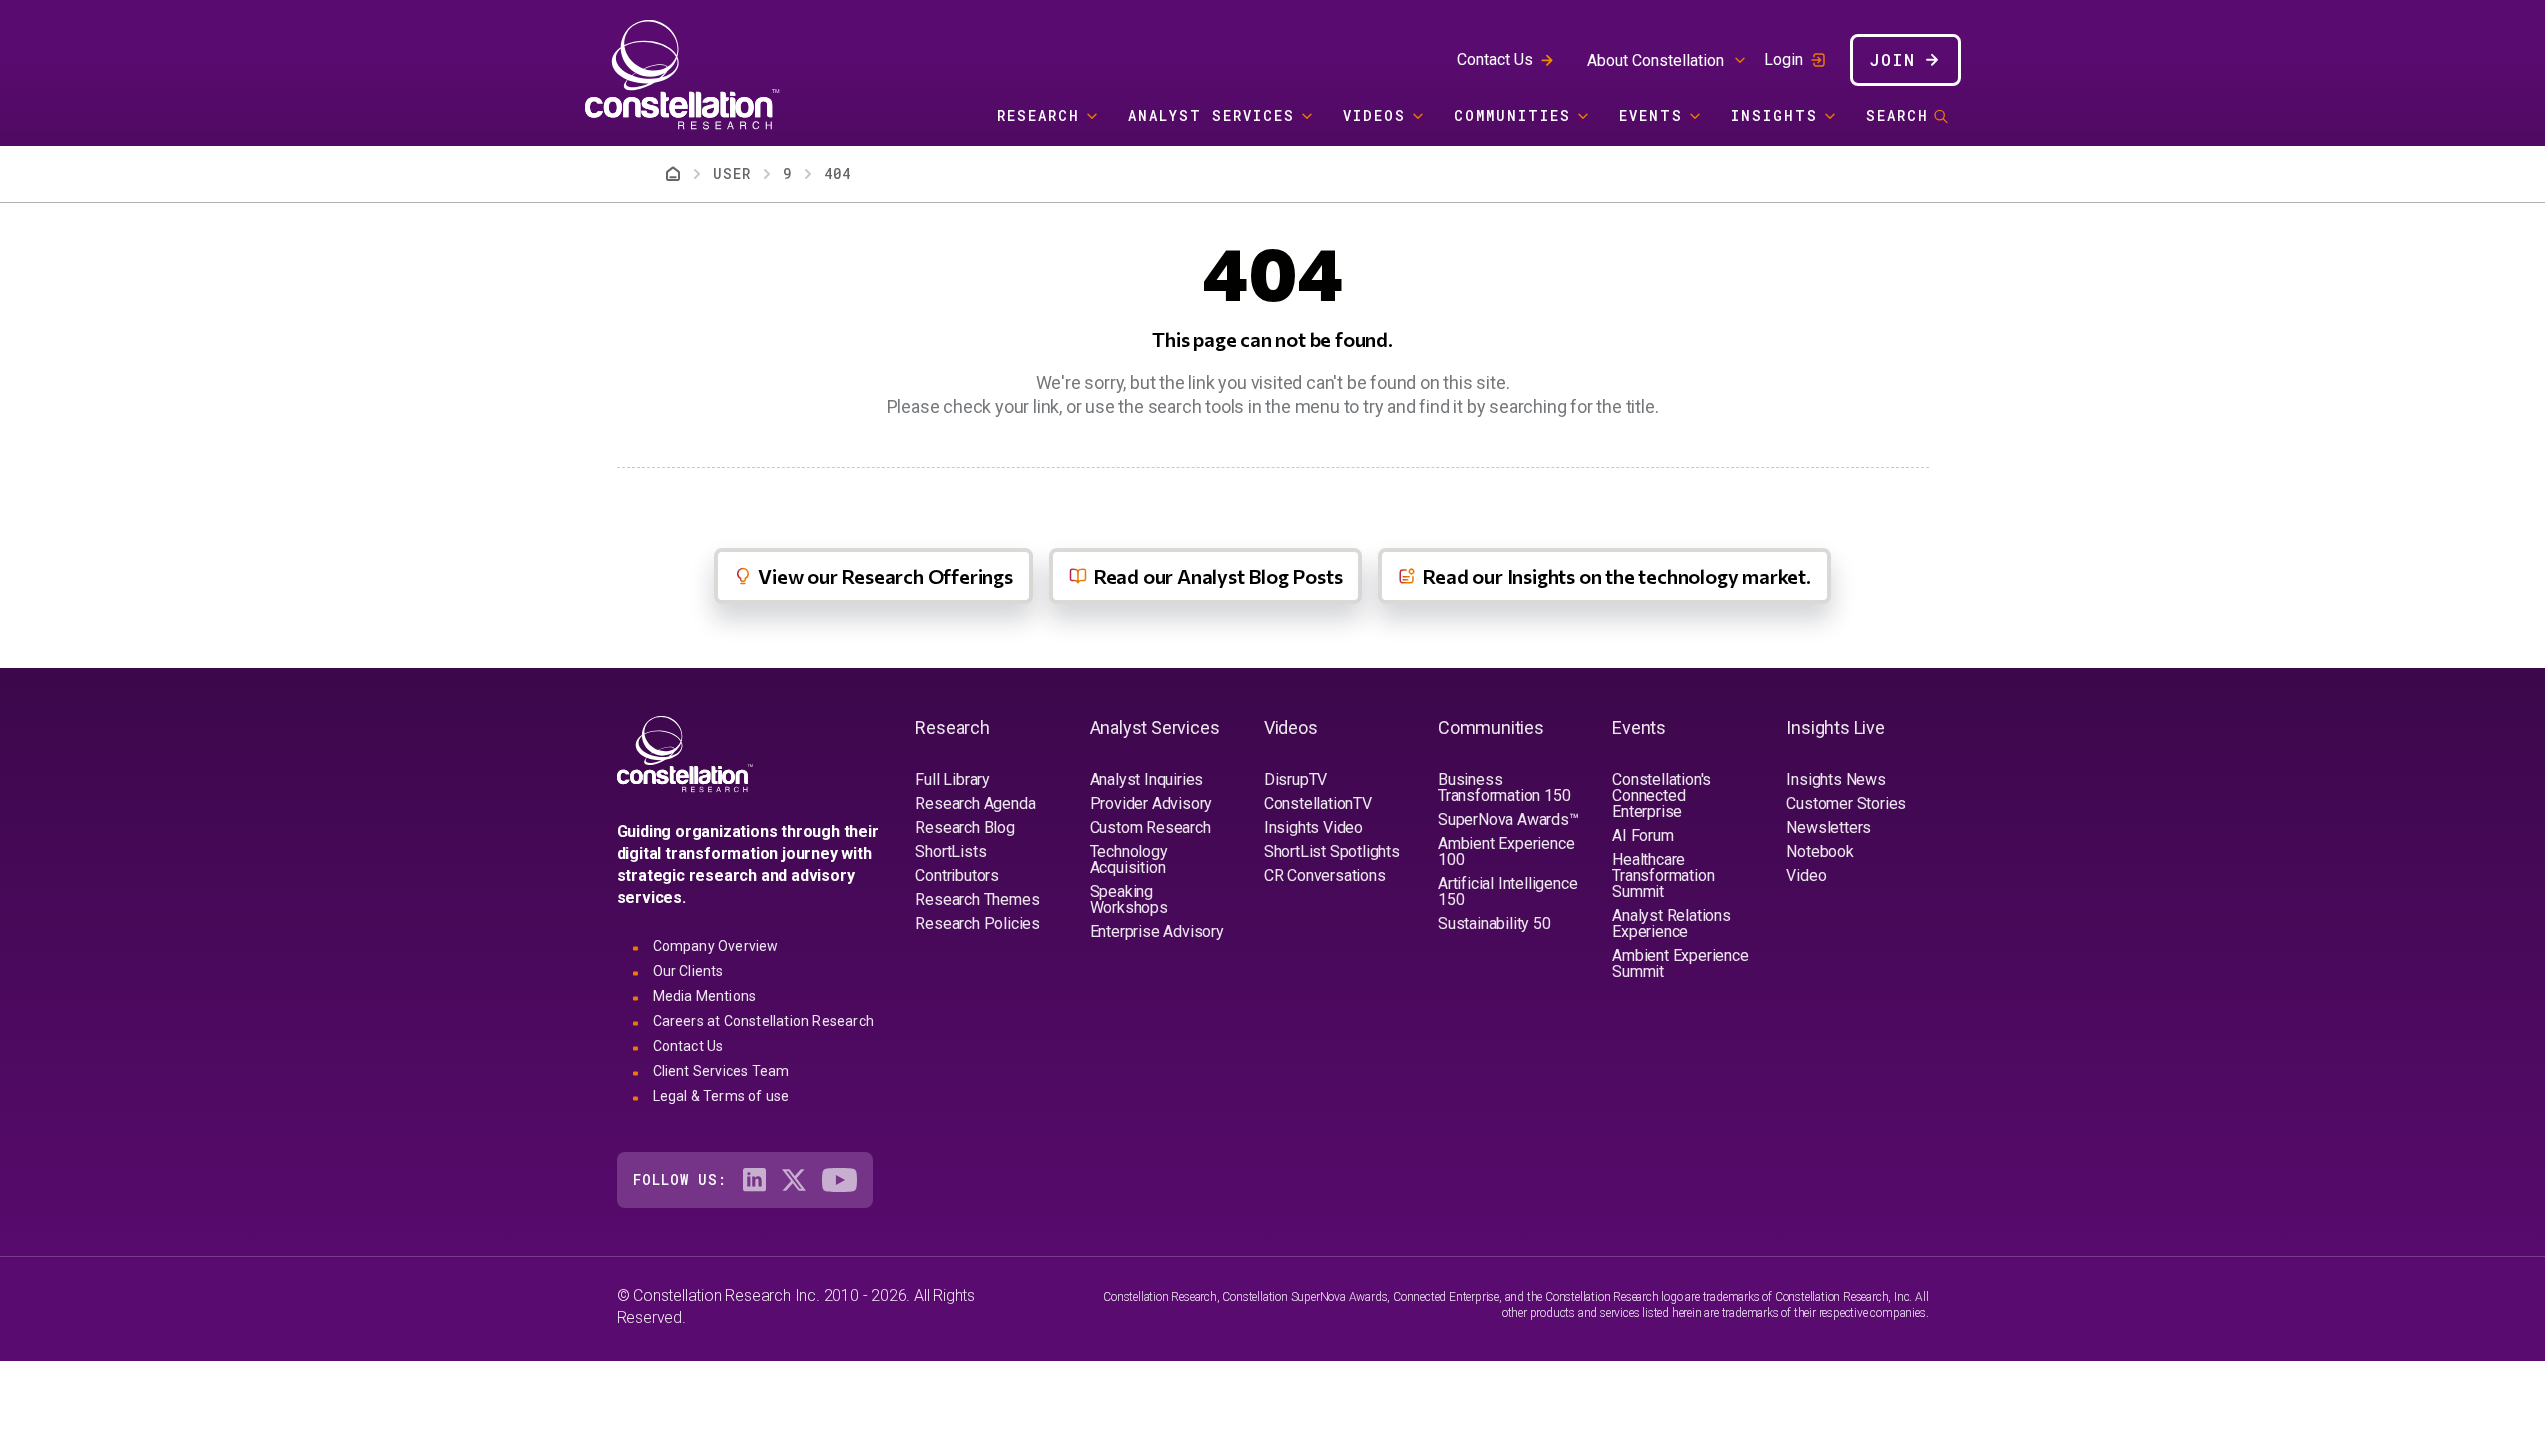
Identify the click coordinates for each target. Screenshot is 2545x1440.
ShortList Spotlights (1332, 851)
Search (1897, 115)
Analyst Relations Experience (1671, 923)
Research (1038, 115)
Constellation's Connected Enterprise (1661, 795)
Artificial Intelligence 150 (1507, 891)
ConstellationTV (1318, 803)
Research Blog (964, 827)
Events (1651, 115)
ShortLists (950, 851)
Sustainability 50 (1494, 923)
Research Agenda (975, 803)
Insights (1774, 115)
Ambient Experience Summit (1680, 963)
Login (1783, 60)
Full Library (952, 779)
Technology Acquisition (1129, 859)
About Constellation (1655, 60)
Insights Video (1313, 827)
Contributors (957, 875)
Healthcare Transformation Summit (1663, 875)
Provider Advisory (1151, 803)
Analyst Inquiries (1147, 779)
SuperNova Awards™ (1508, 819)
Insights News (1835, 779)
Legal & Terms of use (721, 1096)
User (732, 173)
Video (1806, 875)
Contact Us (1495, 59)
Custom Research (1150, 827)
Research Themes (977, 899)
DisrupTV (1295, 779)
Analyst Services (1211, 115)
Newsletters (1828, 827)
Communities (1512, 115)
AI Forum (1642, 835)
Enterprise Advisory (1157, 931)
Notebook (1819, 851)
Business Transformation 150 (1504, 787)
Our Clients (688, 971)
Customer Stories (1846, 803)
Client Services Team (721, 1071)
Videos (1374, 115)
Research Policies (977, 923)
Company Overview (716, 946)
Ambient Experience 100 (1506, 851)
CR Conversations (1325, 875)
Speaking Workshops (1129, 899)
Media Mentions (705, 996)
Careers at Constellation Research (764, 1021)
